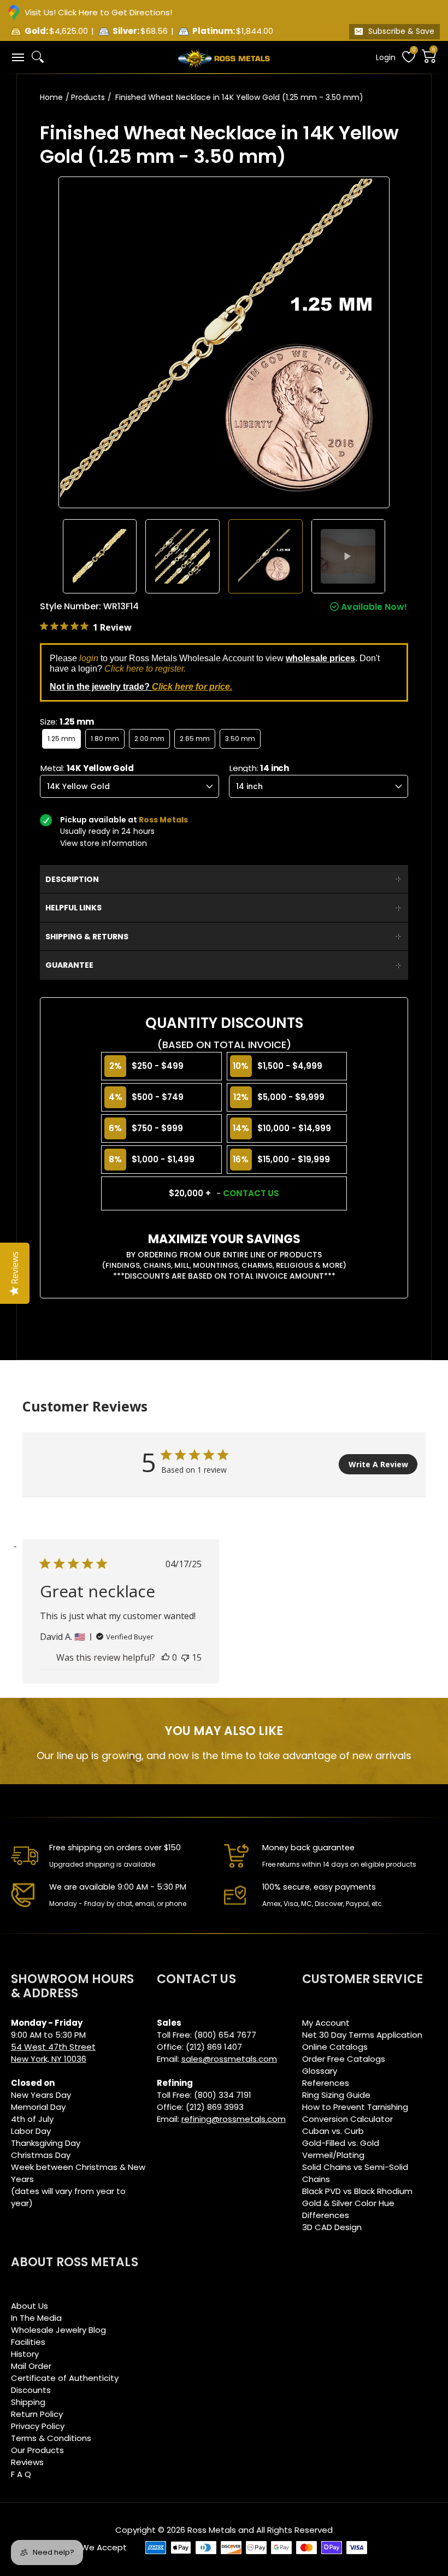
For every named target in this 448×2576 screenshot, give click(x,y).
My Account (326, 2023)
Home (51, 97)
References (326, 2083)
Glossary (320, 2071)
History (25, 2354)
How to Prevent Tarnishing (355, 2107)
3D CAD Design (332, 2227)
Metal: (87, 768)
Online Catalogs (335, 2047)
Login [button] (386, 57)
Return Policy (37, 2414)
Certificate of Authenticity (65, 2378)
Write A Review (378, 1464)
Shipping (28, 2402)
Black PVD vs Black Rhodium (357, 2191)
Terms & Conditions (51, 2438)
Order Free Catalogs (344, 2059)
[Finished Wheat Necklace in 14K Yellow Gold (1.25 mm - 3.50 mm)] (100, 556)
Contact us (251, 1193)
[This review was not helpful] (185, 1657)
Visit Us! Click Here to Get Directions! (98, 12)
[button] (17, 57)
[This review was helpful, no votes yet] (166, 1657)
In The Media (36, 2318)
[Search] (38, 57)
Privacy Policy (38, 2426)
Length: (259, 768)
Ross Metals (212, 2530)
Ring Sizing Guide (336, 2095)
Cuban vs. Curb (333, 2131)
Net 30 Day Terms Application (362, 2035)
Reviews (27, 2462)
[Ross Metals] (224, 57)
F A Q (21, 2474)
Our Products (37, 2450)
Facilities (28, 2342)
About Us (30, 2306)
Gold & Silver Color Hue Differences (348, 2209)
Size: (67, 722)
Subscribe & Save (401, 31)
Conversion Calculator (347, 2119)
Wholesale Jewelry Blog (58, 2330)
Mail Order (31, 2366)
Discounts (31, 2390)
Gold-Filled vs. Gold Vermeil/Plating (341, 2149)
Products (88, 97)
